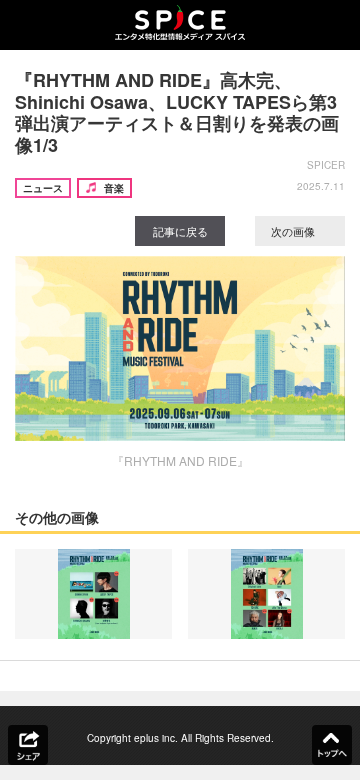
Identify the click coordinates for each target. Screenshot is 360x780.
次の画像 (294, 231)
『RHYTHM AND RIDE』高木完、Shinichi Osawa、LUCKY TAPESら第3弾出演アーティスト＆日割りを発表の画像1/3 (177, 112)
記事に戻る (180, 231)
